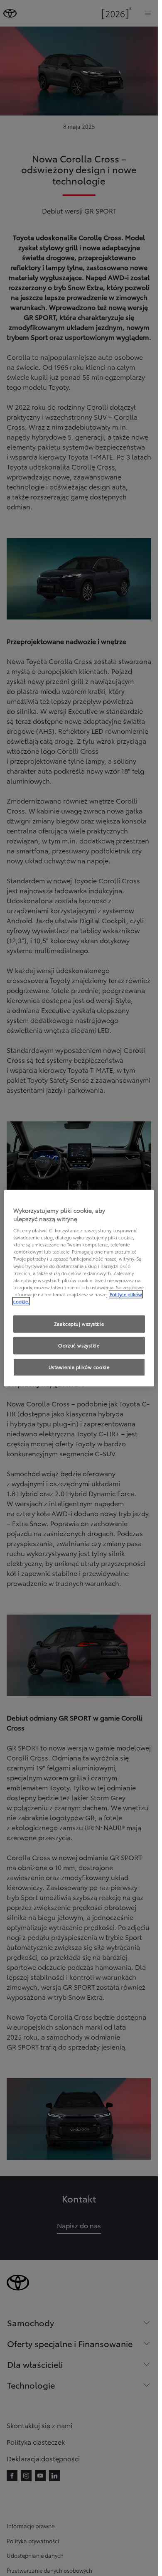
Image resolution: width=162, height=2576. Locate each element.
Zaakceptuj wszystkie (79, 1324)
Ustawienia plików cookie (79, 1367)
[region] (79, 1288)
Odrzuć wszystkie (79, 1345)
